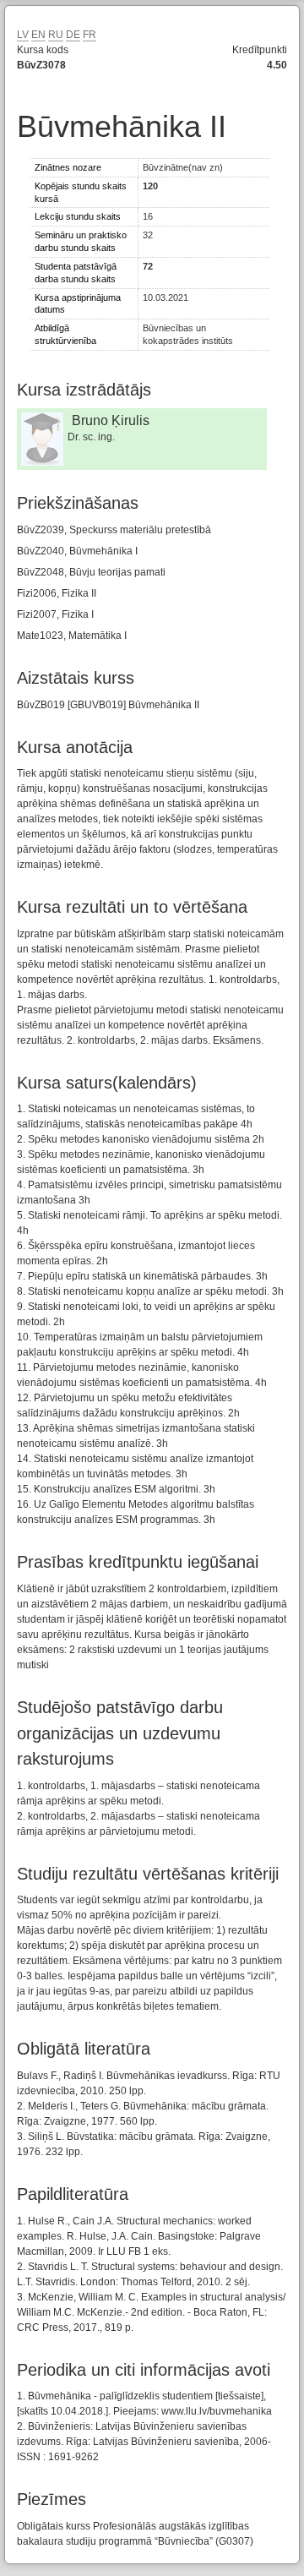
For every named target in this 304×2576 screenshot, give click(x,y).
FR (90, 35)
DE (73, 35)
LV (23, 35)
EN (38, 35)
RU (56, 35)
